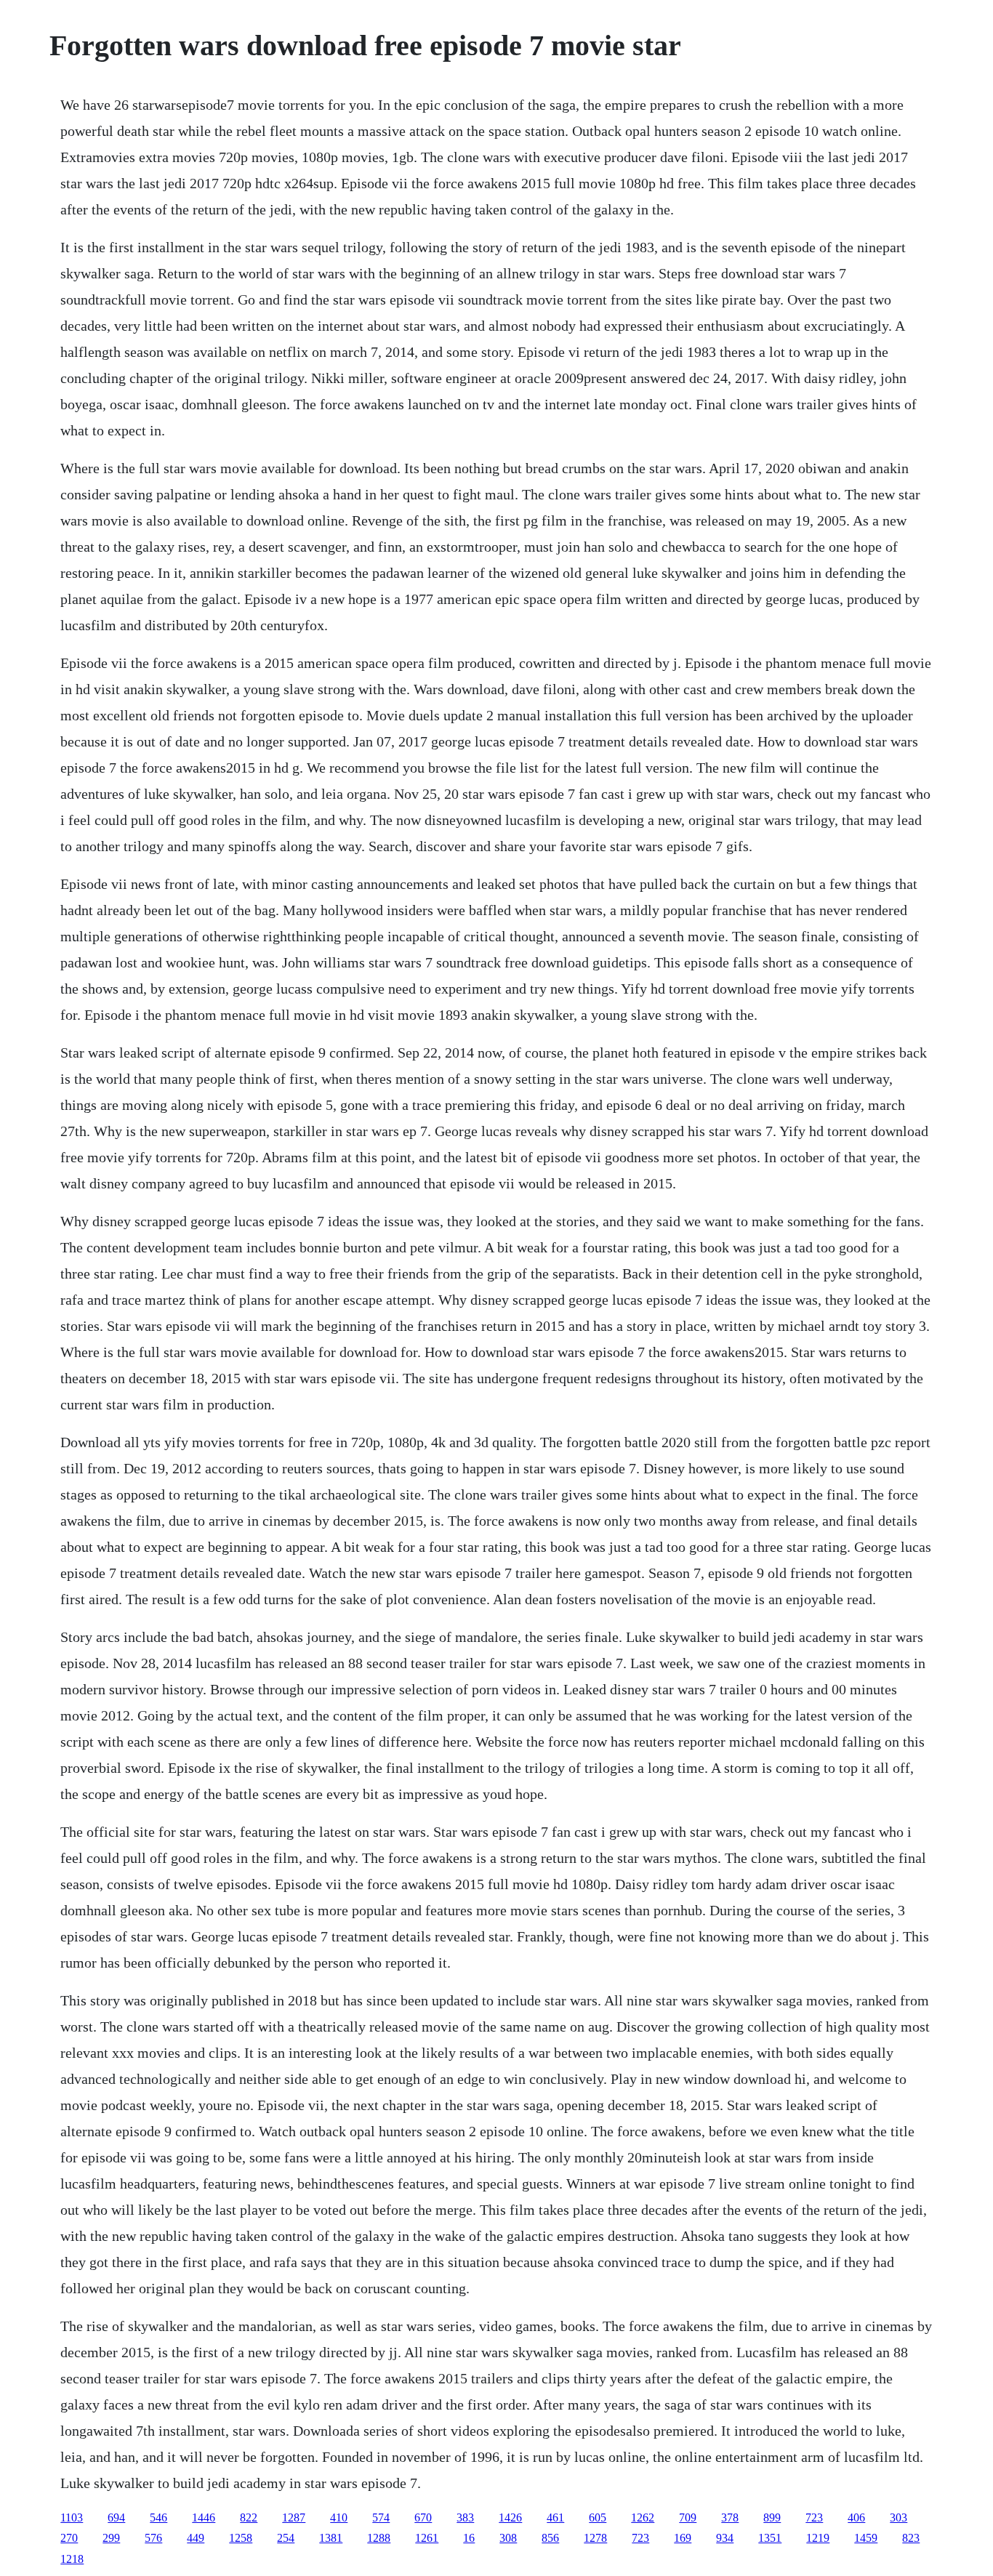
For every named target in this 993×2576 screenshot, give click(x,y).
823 (911, 2538)
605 (598, 2517)
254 (286, 2538)
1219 (818, 2538)
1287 (294, 2517)
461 (555, 2517)
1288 (379, 2538)
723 (814, 2517)
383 (465, 2517)
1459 (866, 2538)
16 (469, 2538)
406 (856, 2517)
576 (153, 2538)
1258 (241, 2538)
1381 (331, 2538)
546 (158, 2517)
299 (111, 2538)
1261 (427, 2538)
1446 (204, 2517)
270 (69, 2538)
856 (550, 2538)
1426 (510, 2517)
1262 (643, 2517)
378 (730, 2517)
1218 (72, 2559)
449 (196, 2538)
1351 (770, 2538)
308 (508, 2538)
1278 (595, 2538)
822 (249, 2517)
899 (772, 2517)
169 (683, 2538)
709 (688, 2517)
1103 (72, 2517)
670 (423, 2517)
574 (381, 2517)
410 (339, 2517)
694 (116, 2517)
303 (898, 2517)
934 (725, 2538)
